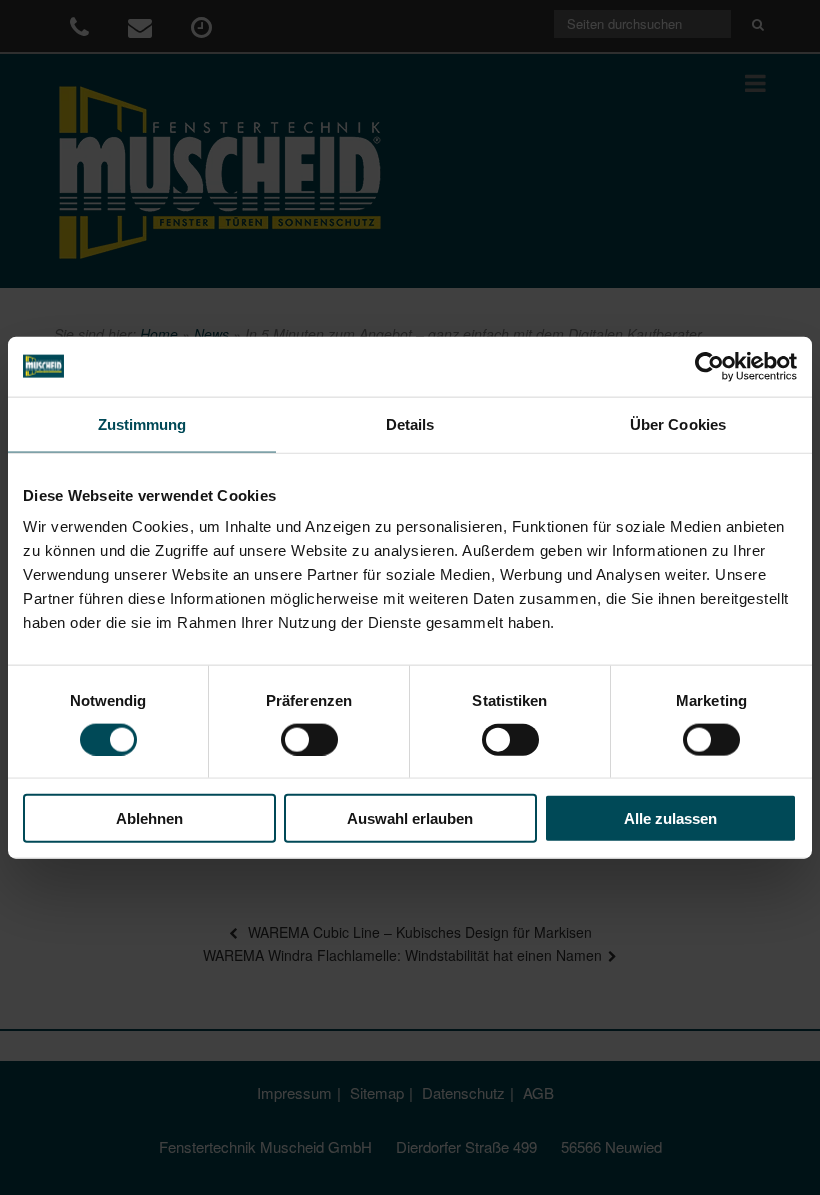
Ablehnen (149, 818)
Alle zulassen (670, 818)
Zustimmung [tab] (142, 423)
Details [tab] (410, 423)
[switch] (309, 739)
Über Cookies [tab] (678, 423)
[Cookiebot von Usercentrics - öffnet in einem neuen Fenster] (709, 366)
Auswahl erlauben (410, 818)
